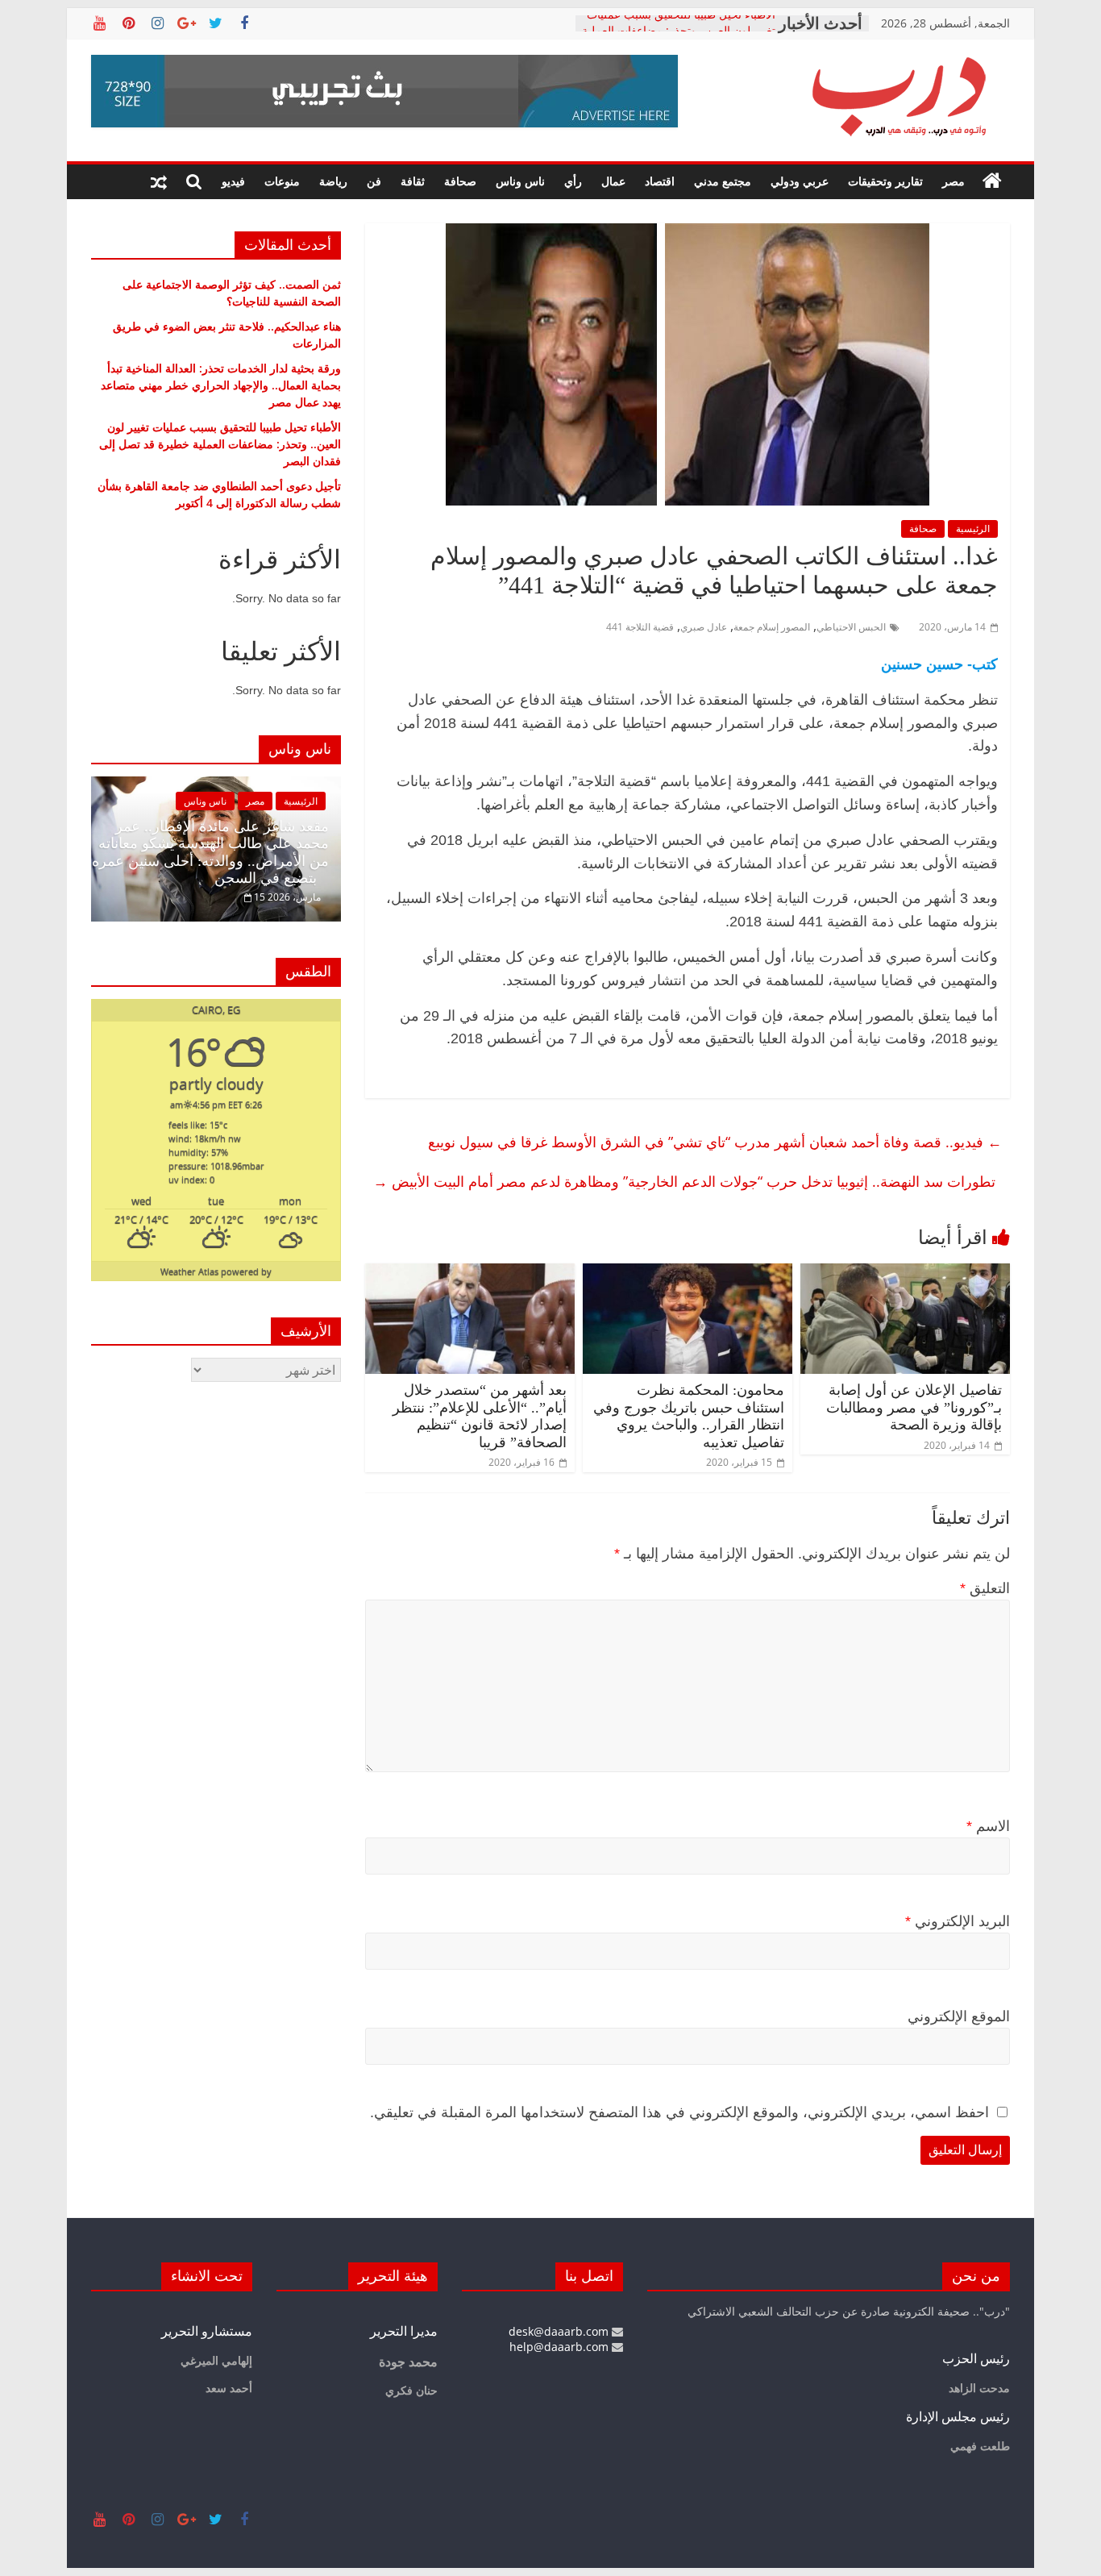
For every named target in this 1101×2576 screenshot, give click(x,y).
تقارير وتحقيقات (885, 181)
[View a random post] (159, 181)
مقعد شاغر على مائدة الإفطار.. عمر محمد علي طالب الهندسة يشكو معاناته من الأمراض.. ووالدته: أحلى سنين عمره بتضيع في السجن (210, 853)
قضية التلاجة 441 (640, 627)
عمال (613, 181)
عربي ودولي (800, 181)
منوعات (282, 181)
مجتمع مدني (723, 181)
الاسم (988, 1826)
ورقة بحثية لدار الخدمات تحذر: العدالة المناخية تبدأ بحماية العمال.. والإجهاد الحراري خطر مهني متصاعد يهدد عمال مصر (221, 385)
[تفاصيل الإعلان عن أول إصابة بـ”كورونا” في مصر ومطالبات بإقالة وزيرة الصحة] (905, 1273)
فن (374, 181)
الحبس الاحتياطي (851, 627)
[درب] (992, 181)
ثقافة (413, 181)
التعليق (985, 1588)
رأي (573, 181)
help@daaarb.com (561, 2347)
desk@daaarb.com (560, 2331)
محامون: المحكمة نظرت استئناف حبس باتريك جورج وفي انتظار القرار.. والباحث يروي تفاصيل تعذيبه (689, 1416)
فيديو (233, 181)
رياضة (333, 181)
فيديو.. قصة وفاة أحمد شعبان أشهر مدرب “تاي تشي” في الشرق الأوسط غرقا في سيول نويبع (715, 1142)
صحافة (460, 181)
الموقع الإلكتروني (959, 2016)
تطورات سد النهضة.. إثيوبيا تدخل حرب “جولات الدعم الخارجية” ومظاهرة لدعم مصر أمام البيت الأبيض (684, 1181)
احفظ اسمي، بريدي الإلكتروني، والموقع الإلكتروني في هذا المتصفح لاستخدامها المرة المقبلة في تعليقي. (679, 2112)
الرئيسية (973, 529)
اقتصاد (660, 181)
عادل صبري (704, 627)
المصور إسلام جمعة (772, 627)
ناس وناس (520, 181)
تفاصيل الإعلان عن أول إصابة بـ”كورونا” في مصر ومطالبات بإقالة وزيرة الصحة (914, 1407)
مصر (954, 181)
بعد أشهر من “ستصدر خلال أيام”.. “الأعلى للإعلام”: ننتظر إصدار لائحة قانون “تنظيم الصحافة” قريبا (480, 1416)
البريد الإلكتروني (958, 1921)
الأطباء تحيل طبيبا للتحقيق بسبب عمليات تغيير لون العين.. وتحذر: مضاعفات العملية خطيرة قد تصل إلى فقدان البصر (220, 444)
